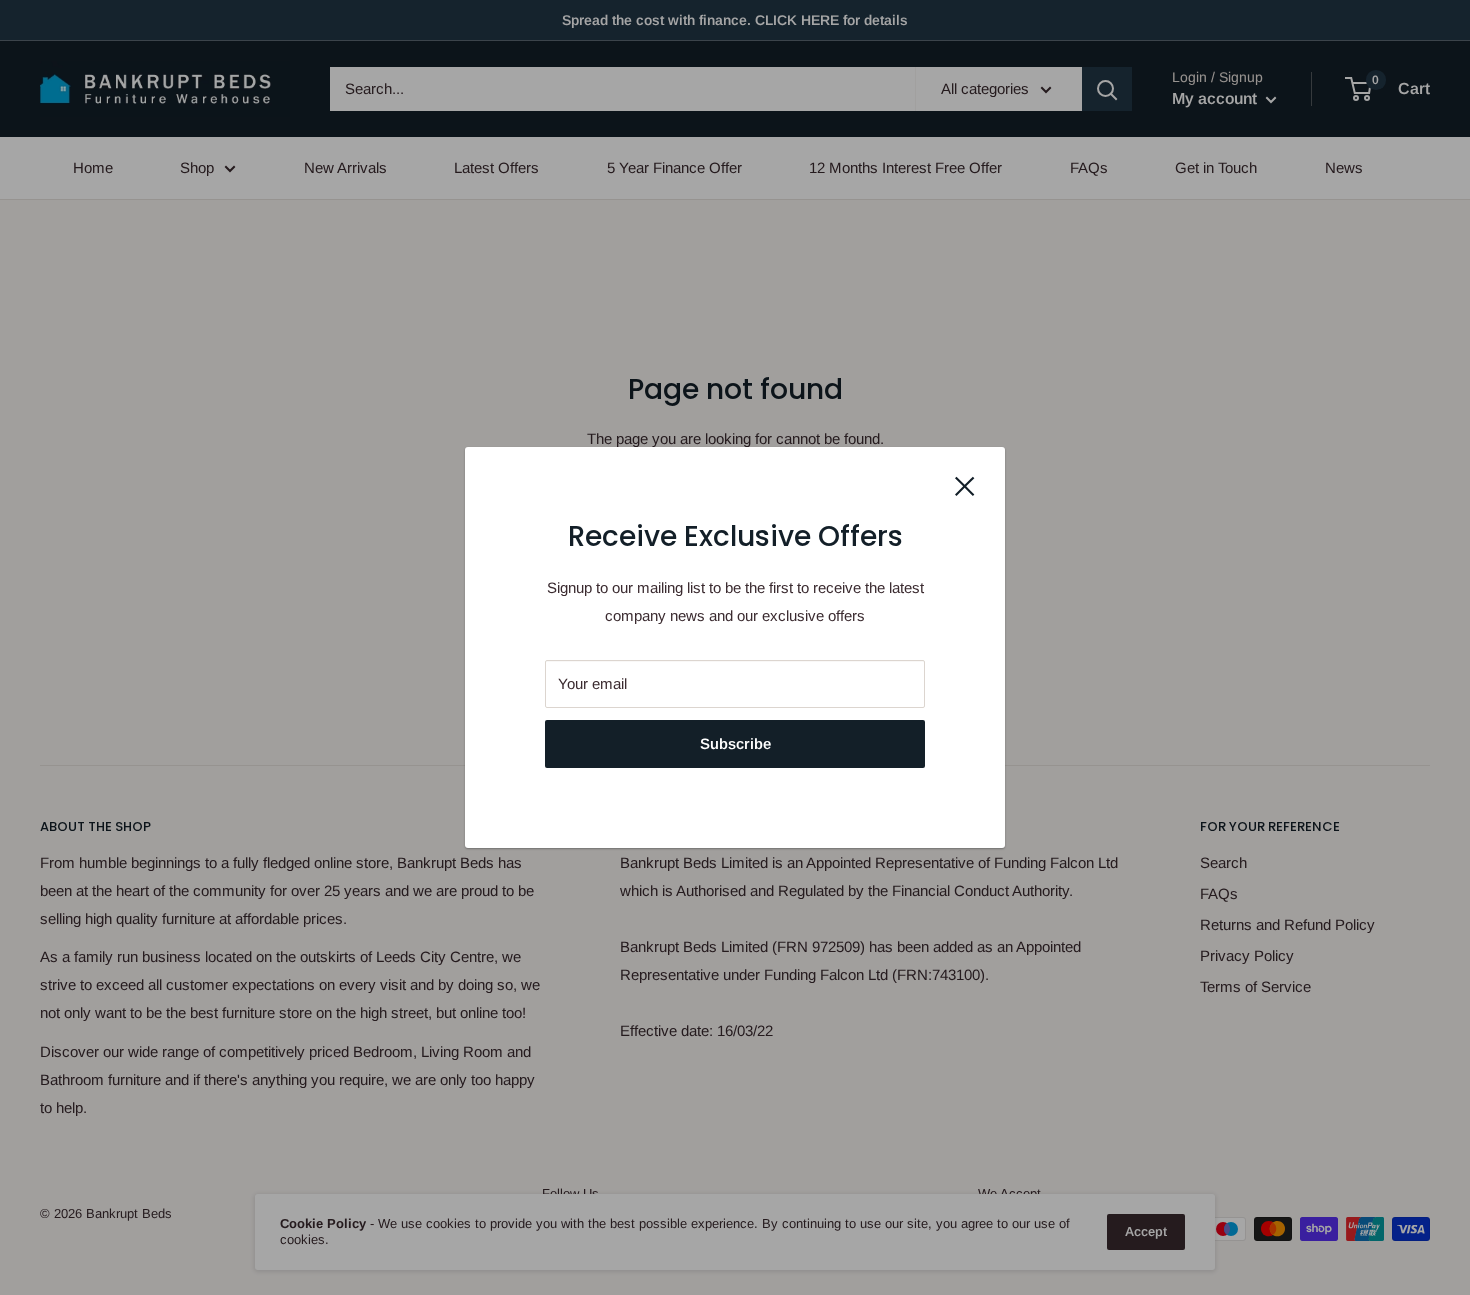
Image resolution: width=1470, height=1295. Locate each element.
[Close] (965, 485)
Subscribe (735, 743)
